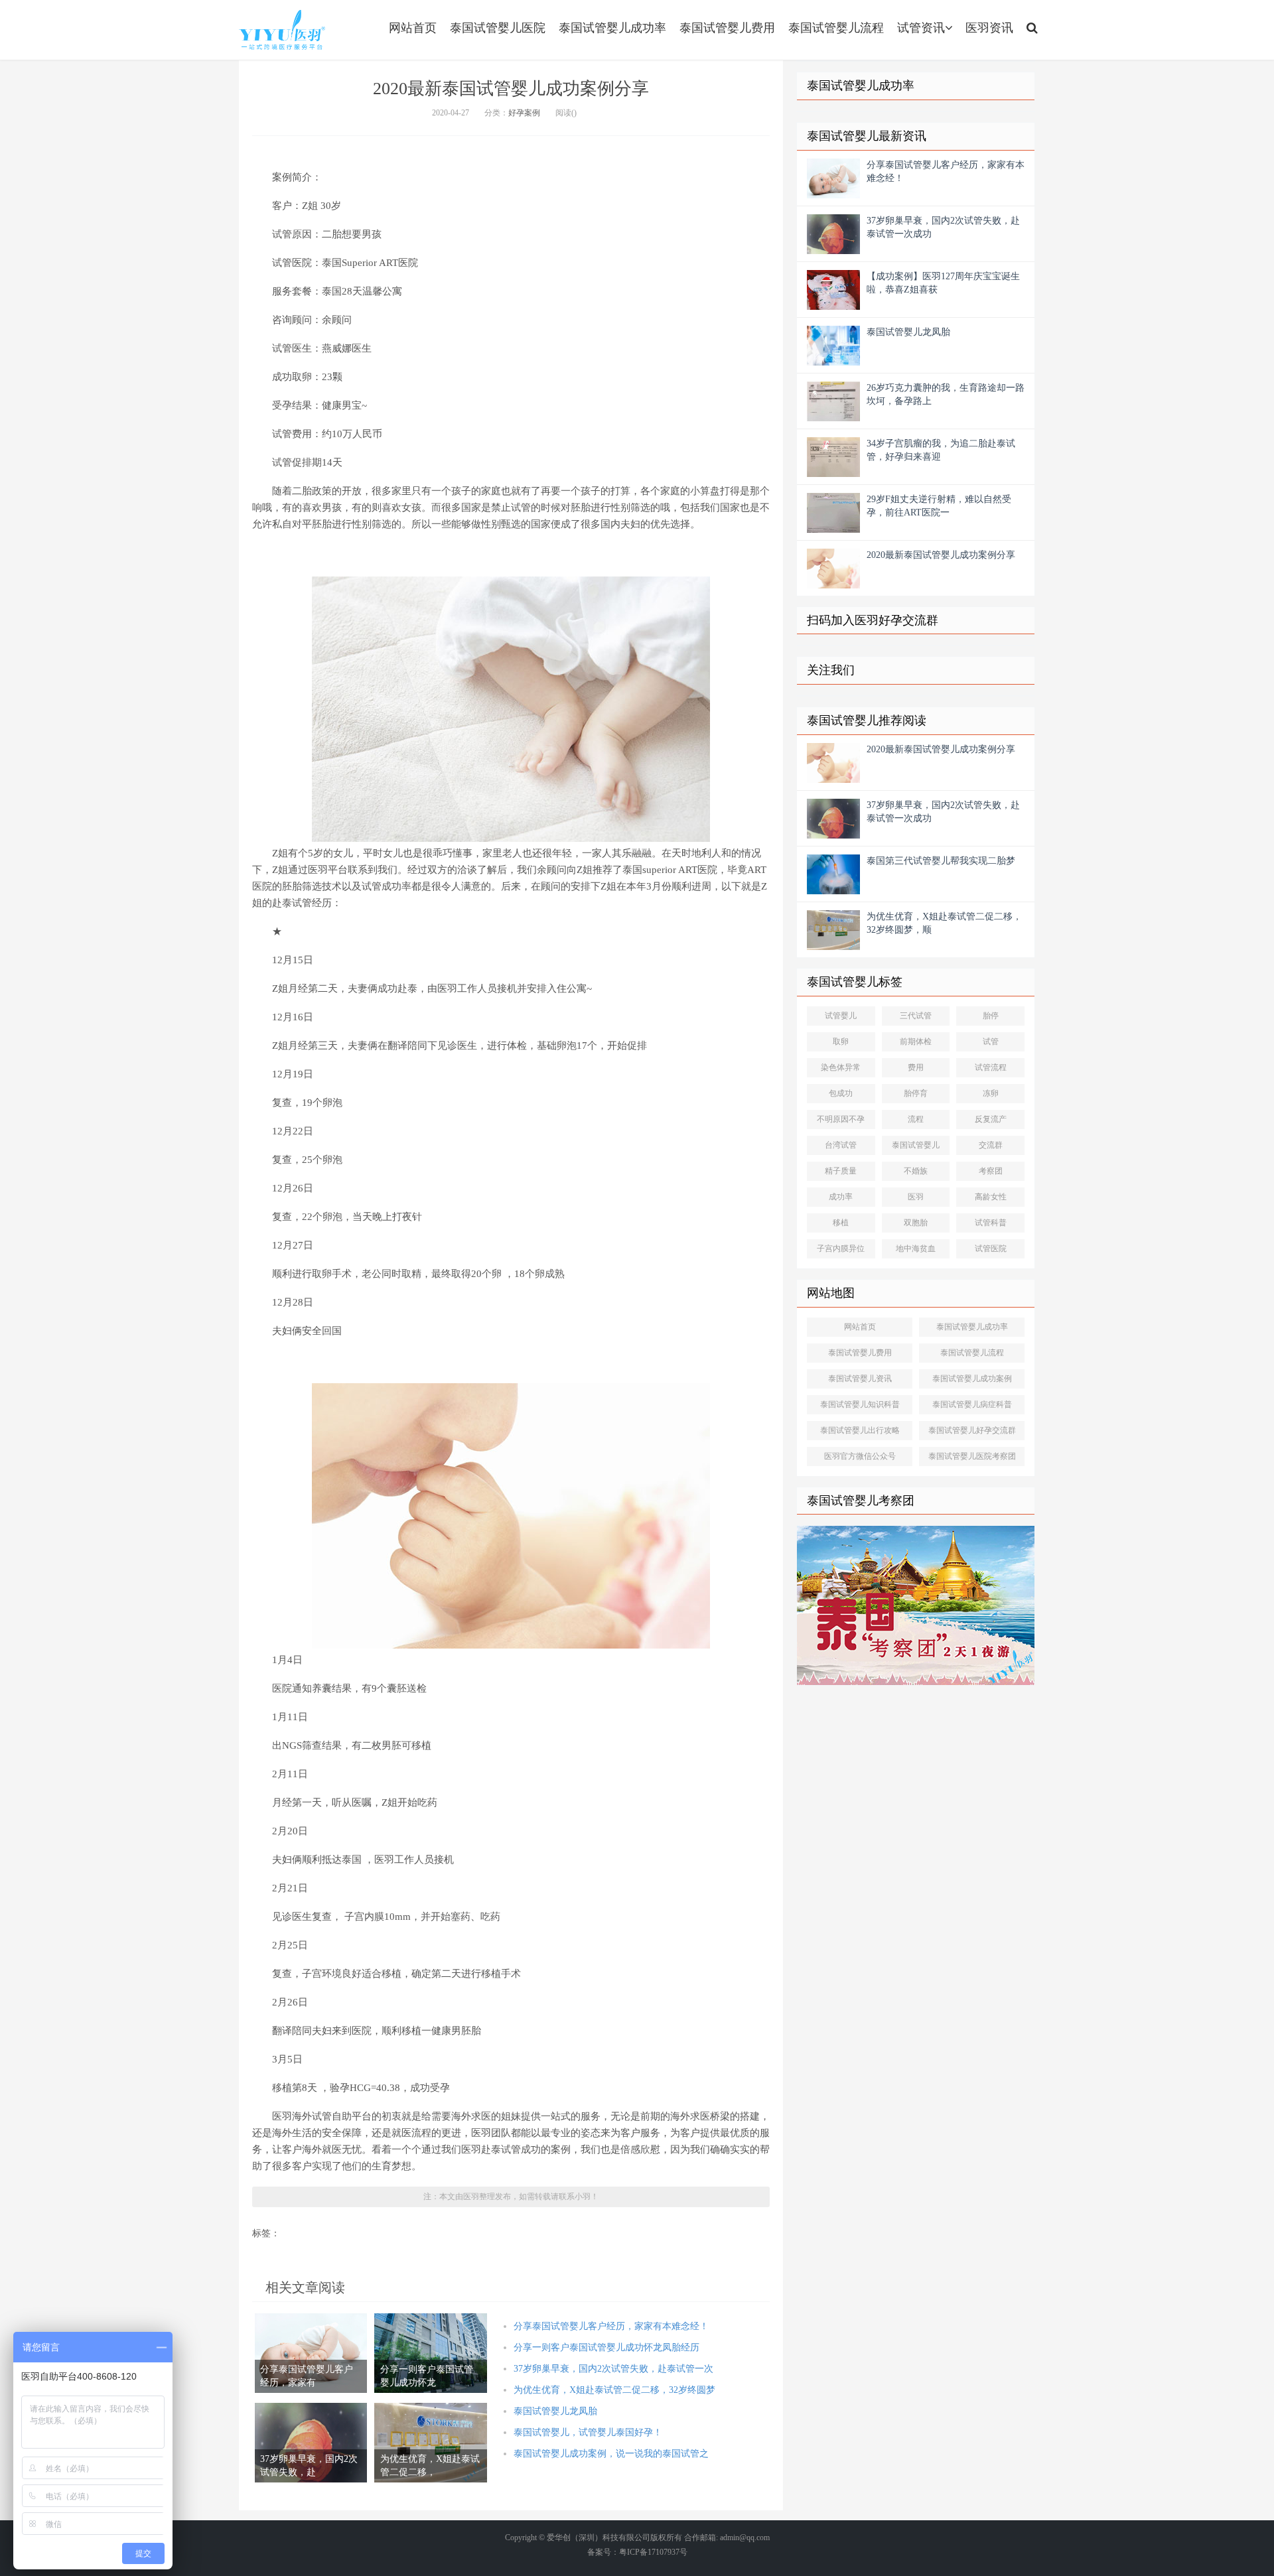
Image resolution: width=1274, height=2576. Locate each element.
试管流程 (991, 1067)
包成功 (841, 1093)
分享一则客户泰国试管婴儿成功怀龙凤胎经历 (606, 2347)
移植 (841, 1223)
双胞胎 (916, 1223)
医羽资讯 (989, 28)
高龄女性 (991, 1197)
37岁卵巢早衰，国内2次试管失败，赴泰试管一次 (613, 2369)
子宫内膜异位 (841, 1249)
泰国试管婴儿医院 (498, 28)
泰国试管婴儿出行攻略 (860, 1430)
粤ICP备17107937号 (653, 2552)
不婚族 (916, 1171)
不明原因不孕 (841, 1119)
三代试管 (916, 1016)
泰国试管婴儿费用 (727, 28)
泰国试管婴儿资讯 (860, 1379)
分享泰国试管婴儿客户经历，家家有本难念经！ (611, 2326)
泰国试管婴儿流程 (836, 28)
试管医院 (991, 1249)
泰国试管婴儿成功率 (612, 28)
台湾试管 (841, 1145)
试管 (991, 1042)
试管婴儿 (841, 1016)
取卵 (841, 1042)
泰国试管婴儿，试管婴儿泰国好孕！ (588, 2432)
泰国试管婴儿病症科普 (972, 1404)
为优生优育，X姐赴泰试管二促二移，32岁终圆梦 (614, 2390)
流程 (916, 1119)
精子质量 (841, 1171)
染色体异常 (841, 1067)
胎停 (991, 1016)
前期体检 (916, 1042)
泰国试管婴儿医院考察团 (972, 1456)
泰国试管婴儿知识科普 (860, 1404)
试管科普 (991, 1223)
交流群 (991, 1145)
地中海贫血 (916, 1249)
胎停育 (916, 1093)
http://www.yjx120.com (282, 30)
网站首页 (413, 28)
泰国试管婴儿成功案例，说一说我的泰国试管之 (611, 2454)
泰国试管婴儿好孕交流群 (972, 1430)
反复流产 (991, 1119)
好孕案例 (524, 113)
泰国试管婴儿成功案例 (972, 1379)
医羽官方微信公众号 (860, 1456)
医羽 (916, 1197)
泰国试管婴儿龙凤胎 (555, 2411)
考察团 (991, 1171)
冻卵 (991, 1093)
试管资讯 (921, 28)
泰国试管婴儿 (916, 1145)
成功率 (841, 1197)
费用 (916, 1067)
